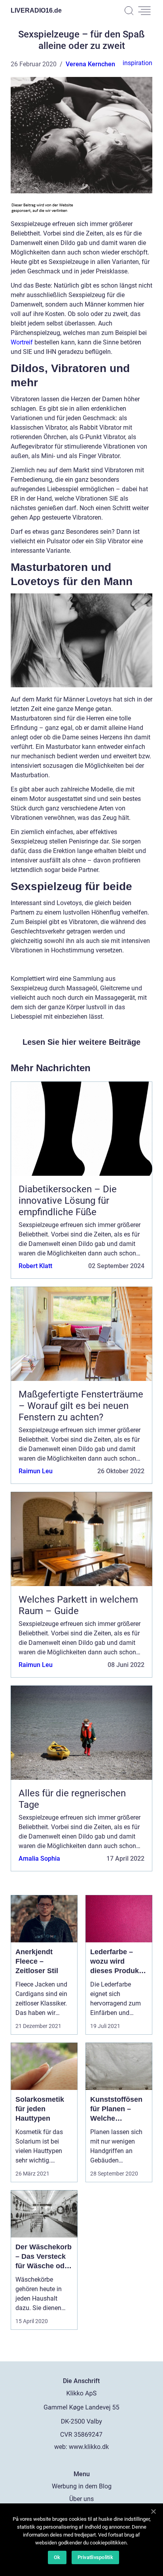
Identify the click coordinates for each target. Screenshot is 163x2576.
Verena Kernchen (90, 64)
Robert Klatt (35, 1266)
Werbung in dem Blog (82, 2486)
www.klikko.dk (89, 2447)
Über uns (81, 2499)
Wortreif (22, 342)
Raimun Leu (36, 1471)
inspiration (137, 63)
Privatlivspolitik (95, 2557)
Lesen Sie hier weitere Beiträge (81, 1042)
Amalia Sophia (39, 1859)
